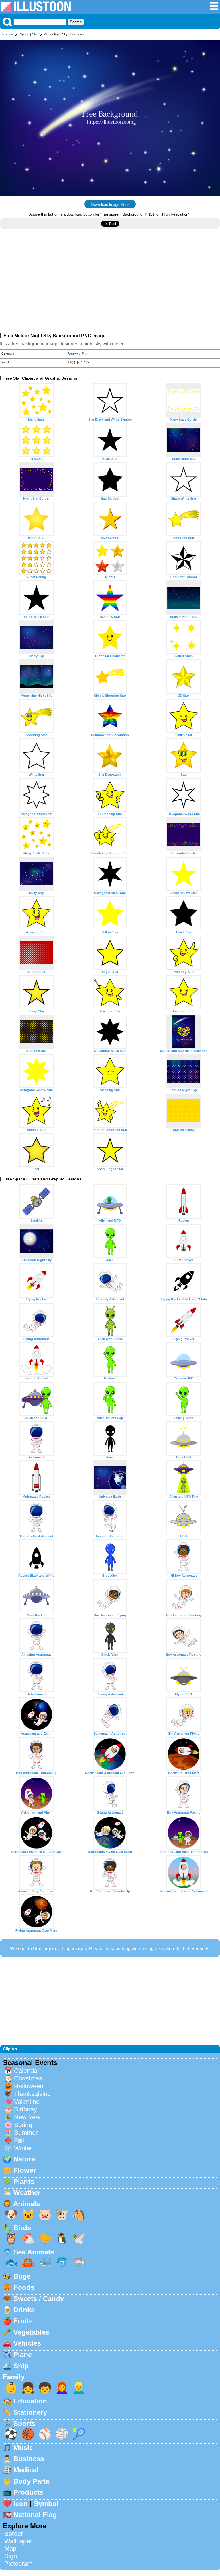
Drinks (24, 2310)
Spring (23, 2125)
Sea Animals (34, 2252)
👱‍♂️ (79, 2388)
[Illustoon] (36, 10)
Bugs (22, 2276)
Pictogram (18, 2564)
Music (23, 2448)
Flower (25, 2170)
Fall (19, 2140)
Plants (24, 2181)
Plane (23, 2355)
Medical (26, 2470)
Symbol (46, 2504)
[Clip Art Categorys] (214, 9)
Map (10, 2549)
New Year (27, 2117)
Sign (11, 2556)
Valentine (27, 2102)
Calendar (27, 2071)
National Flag (35, 2515)
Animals (26, 2204)
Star (35, 34)
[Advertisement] (110, 283)
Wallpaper (18, 2541)
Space (24, 34)
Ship (21, 2366)
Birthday (25, 2109)
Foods (24, 2287)
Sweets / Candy (39, 2299)
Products (28, 2492)
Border (14, 2534)
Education (30, 2401)
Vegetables (31, 2332)
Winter (23, 2148)
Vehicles (27, 2343)
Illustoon (7, 34)
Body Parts (32, 2481)
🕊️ (79, 2239)
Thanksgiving (32, 2094)
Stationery (30, 2412)
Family (14, 2377)
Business (29, 2459)
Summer (26, 2133)
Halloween (29, 2086)
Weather (27, 2193)
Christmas (28, 2078)
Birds (22, 2228)
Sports (24, 2423)
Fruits (23, 2321)
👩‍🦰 (62, 2388)
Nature (24, 2159)
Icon (21, 2504)
